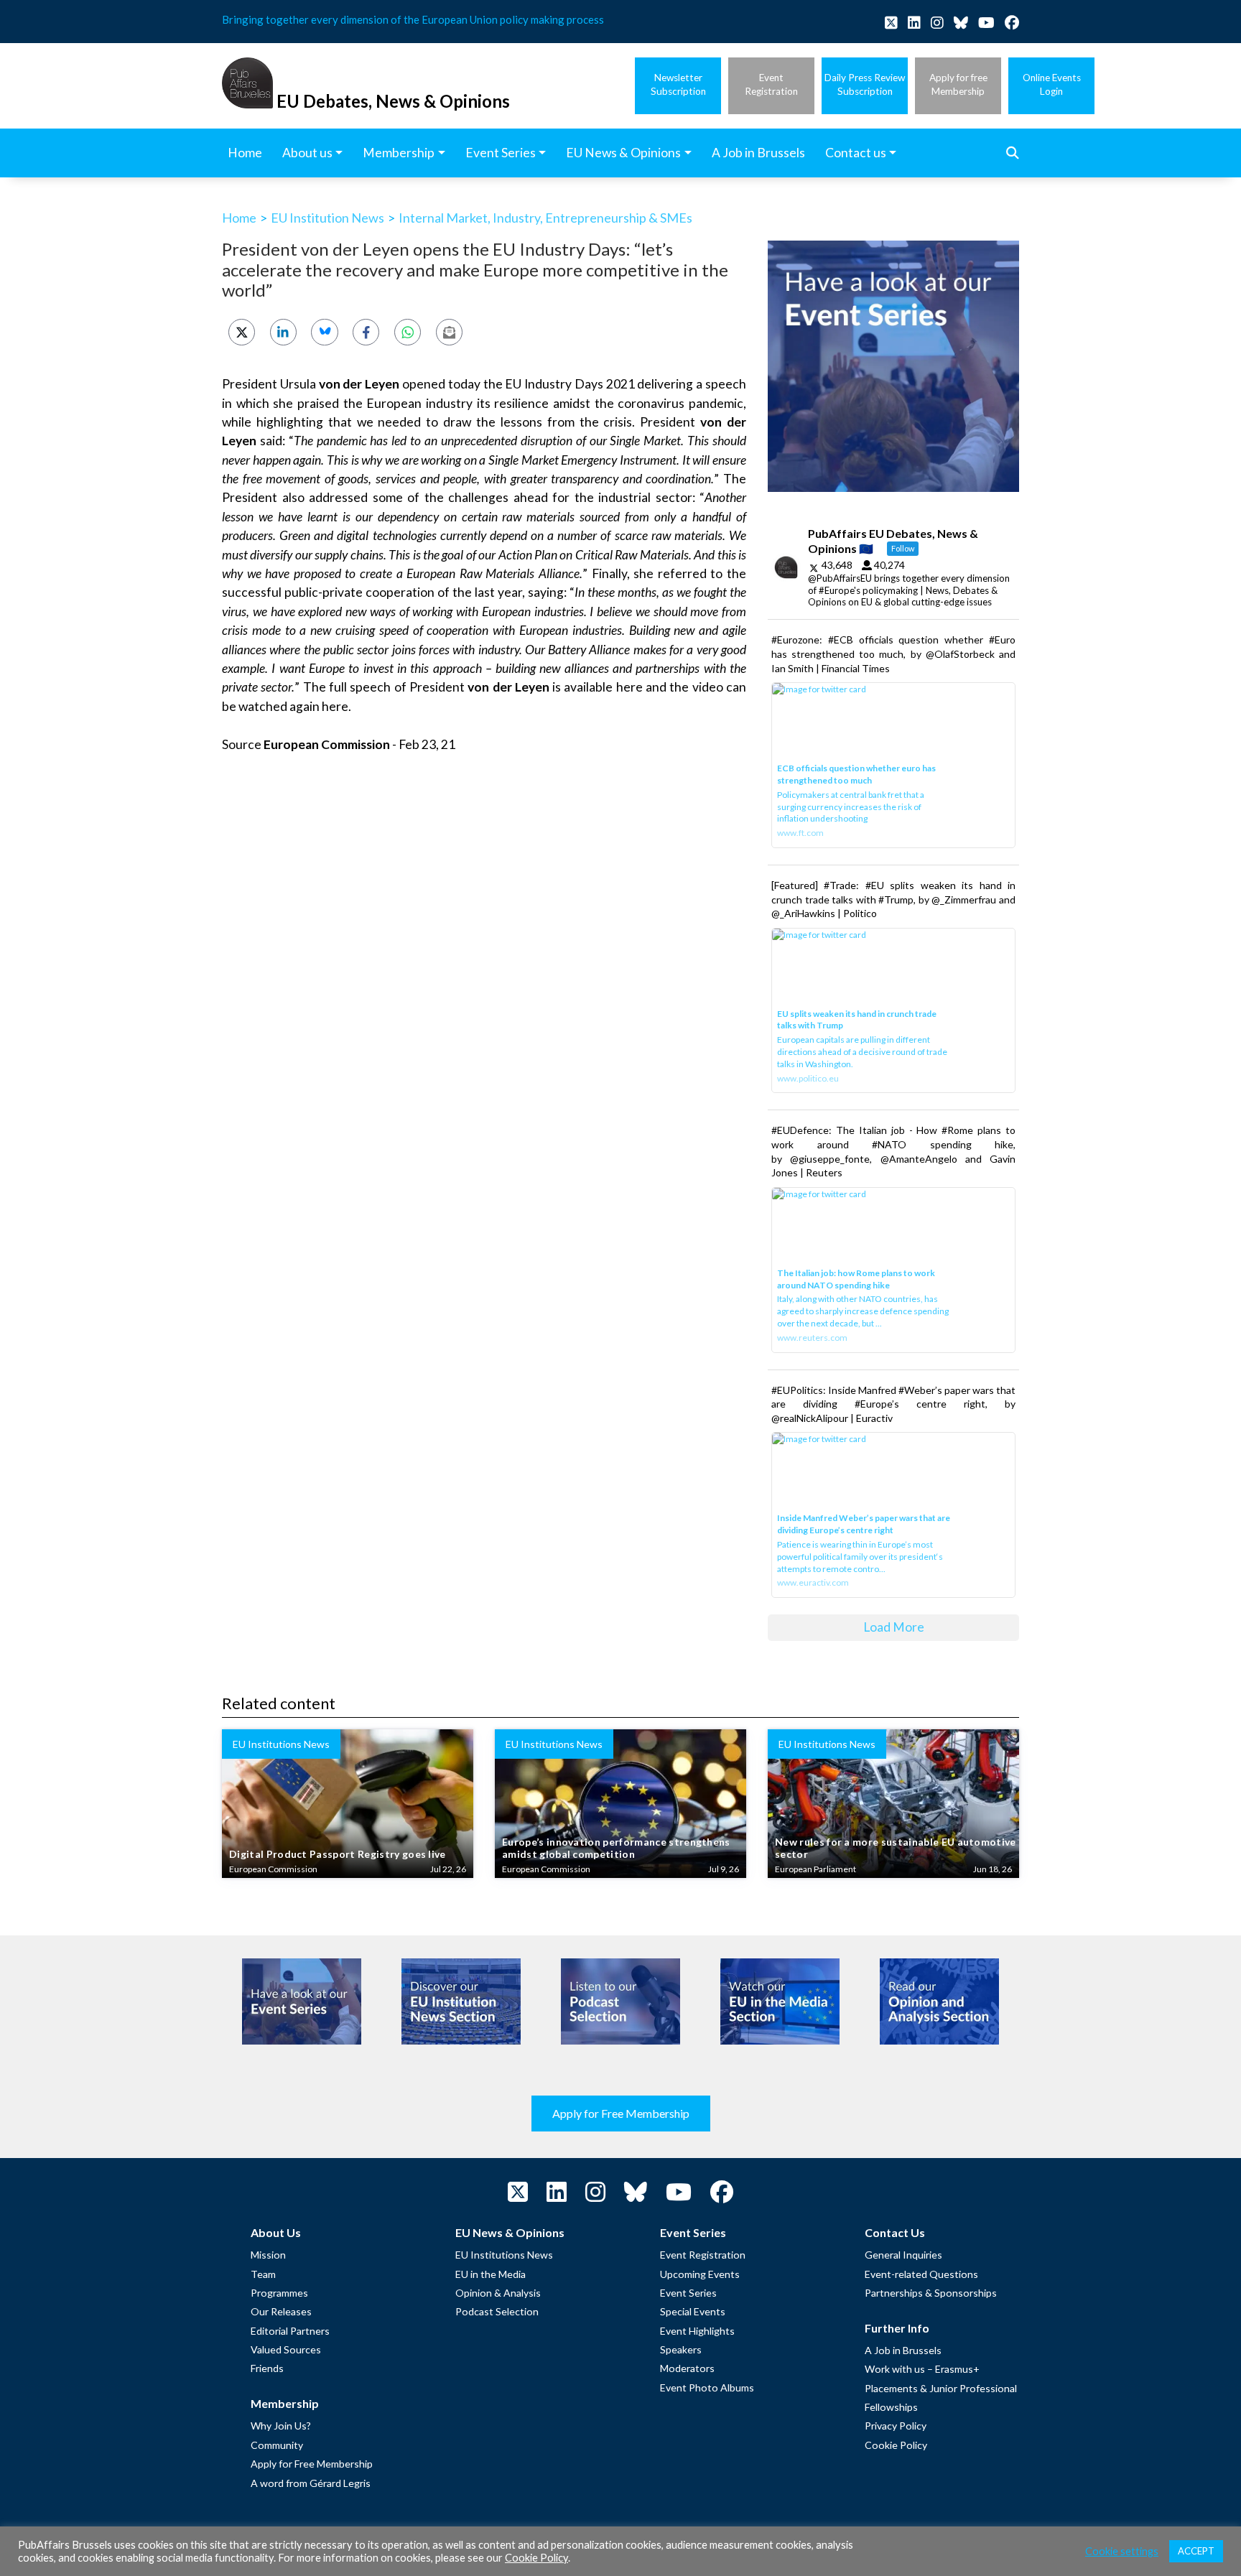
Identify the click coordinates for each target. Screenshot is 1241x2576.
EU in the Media (491, 2274)
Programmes (279, 2293)
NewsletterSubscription (678, 84)
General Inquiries (903, 2255)
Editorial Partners (290, 2331)
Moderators (687, 2368)
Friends (267, 2368)
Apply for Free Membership (621, 2113)
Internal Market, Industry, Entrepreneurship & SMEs (545, 218)
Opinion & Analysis (498, 2293)
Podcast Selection (497, 2311)
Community (277, 2445)
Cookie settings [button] (1122, 2551)
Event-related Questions (921, 2274)
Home (239, 218)
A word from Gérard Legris (311, 2483)
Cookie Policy (896, 2445)
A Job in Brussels (903, 2350)
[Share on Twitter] (242, 332)
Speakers (681, 2349)
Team (263, 2274)
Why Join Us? (281, 2426)
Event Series (688, 2293)
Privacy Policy (896, 2426)
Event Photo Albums (707, 2387)
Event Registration (703, 2255)
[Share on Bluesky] (324, 332)
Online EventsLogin (1052, 84)
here (629, 687)
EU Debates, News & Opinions (393, 101)
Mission (268, 2255)
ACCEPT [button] (1196, 2551)
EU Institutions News (504, 2255)
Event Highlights (697, 2331)
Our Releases (281, 2311)
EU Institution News (327, 218)
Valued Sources (286, 2349)
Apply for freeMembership (958, 84)
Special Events (693, 2311)
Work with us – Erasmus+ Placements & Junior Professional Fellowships (941, 2388)
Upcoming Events (700, 2274)
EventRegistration (771, 84)
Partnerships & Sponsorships (931, 2293)
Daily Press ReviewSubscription (865, 84)
